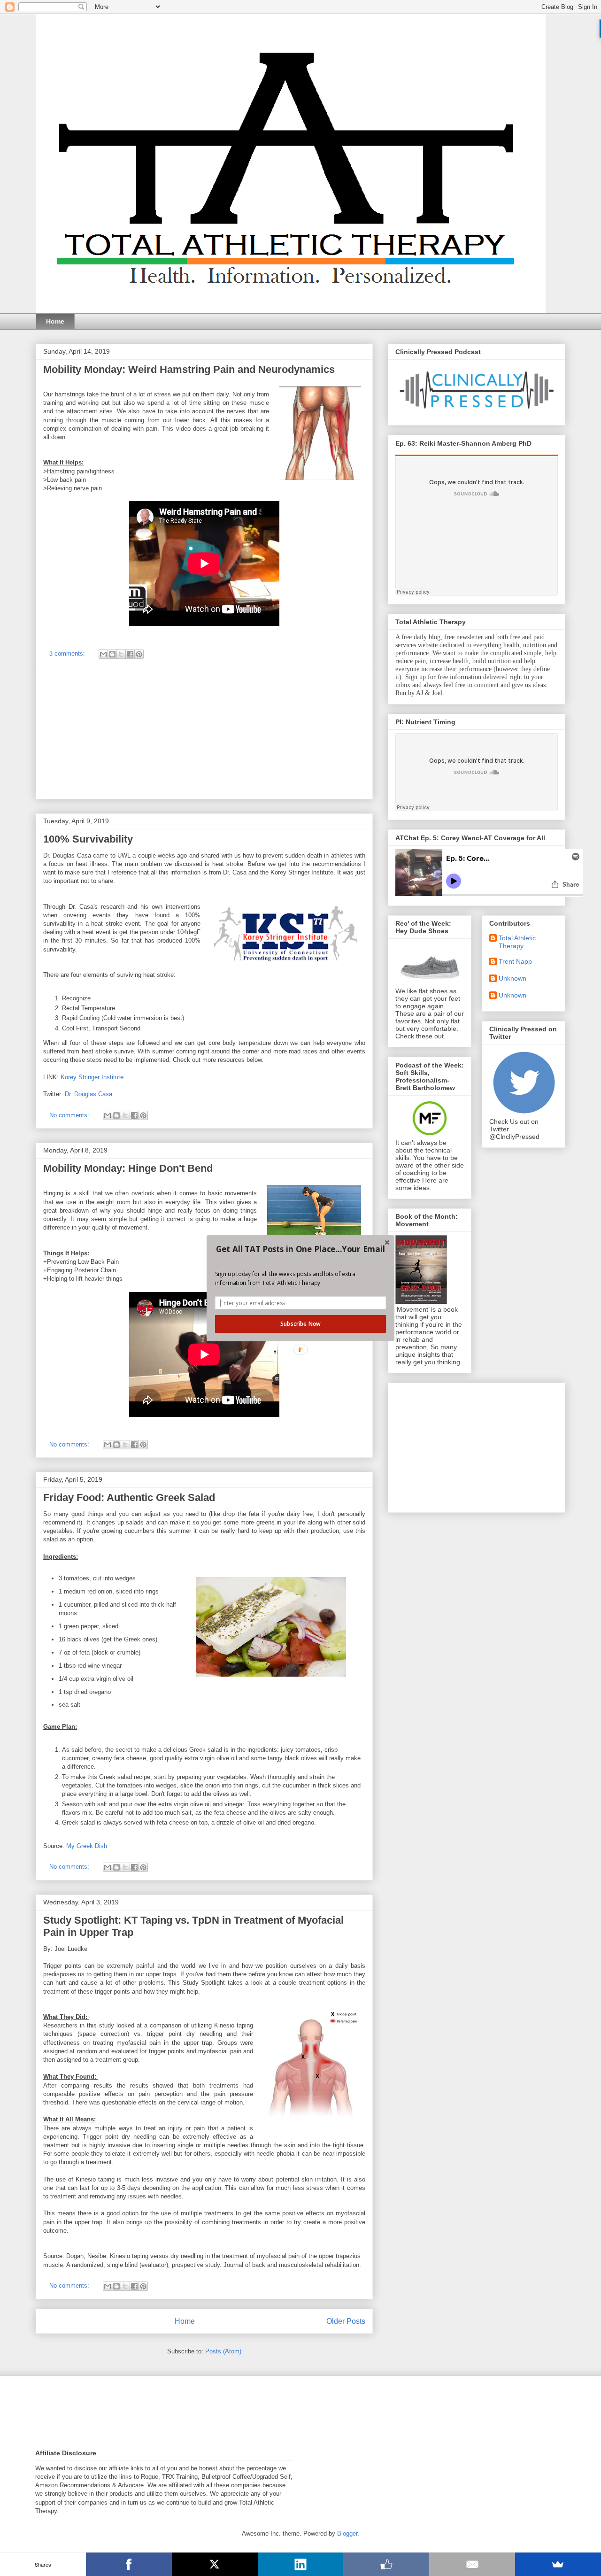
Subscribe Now (300, 1323)
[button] (300, 1249)
